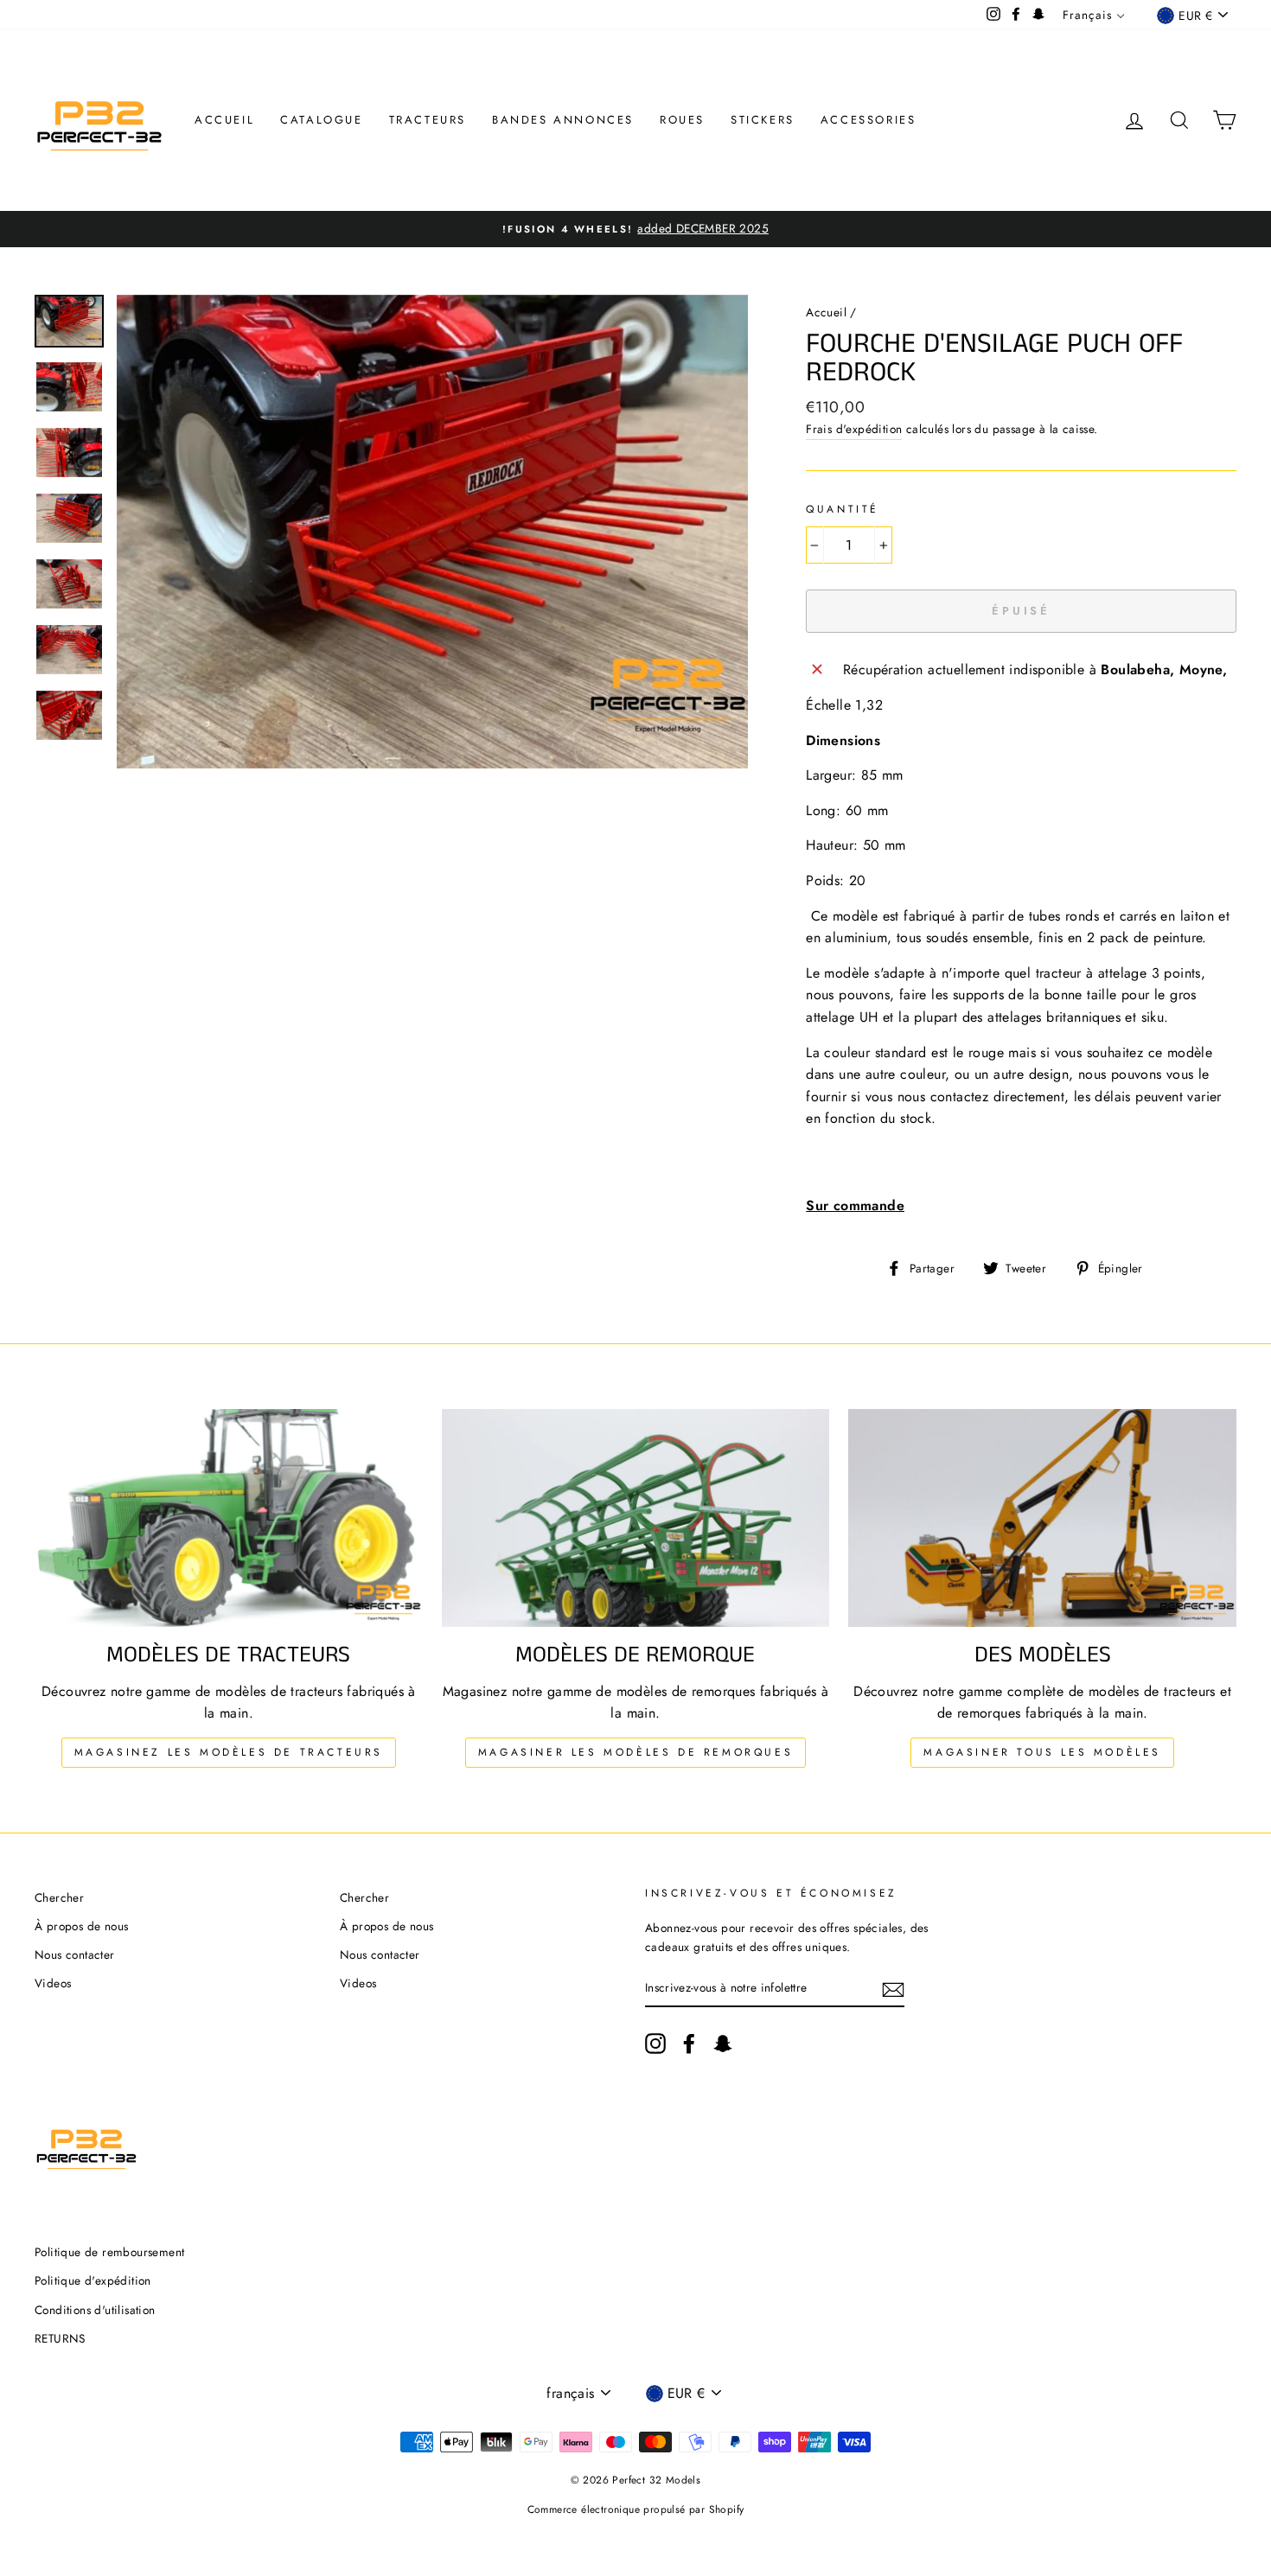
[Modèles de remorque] (636, 1518)
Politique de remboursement (109, 2252)
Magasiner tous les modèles (1042, 1752)
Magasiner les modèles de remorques (635, 1752)
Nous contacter (75, 1954)
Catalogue (321, 120)
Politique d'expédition (93, 2280)
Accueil (224, 120)
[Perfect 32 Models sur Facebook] (689, 2044)
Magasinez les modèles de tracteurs (229, 1752)
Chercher (59, 1897)
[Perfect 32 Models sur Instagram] (655, 2044)
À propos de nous (81, 1926)
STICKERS (763, 120)
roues (682, 120)
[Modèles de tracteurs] (229, 1518)
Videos (53, 1983)
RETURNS (60, 2338)
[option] (635, 229)
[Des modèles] (1042, 1518)
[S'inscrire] (893, 1988)
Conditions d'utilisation (95, 2310)
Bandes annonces (563, 120)
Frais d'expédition (854, 429)
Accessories (869, 120)
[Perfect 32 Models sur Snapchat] (723, 2044)
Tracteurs (428, 120)
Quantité (843, 509)
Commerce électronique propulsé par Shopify (636, 2509)
